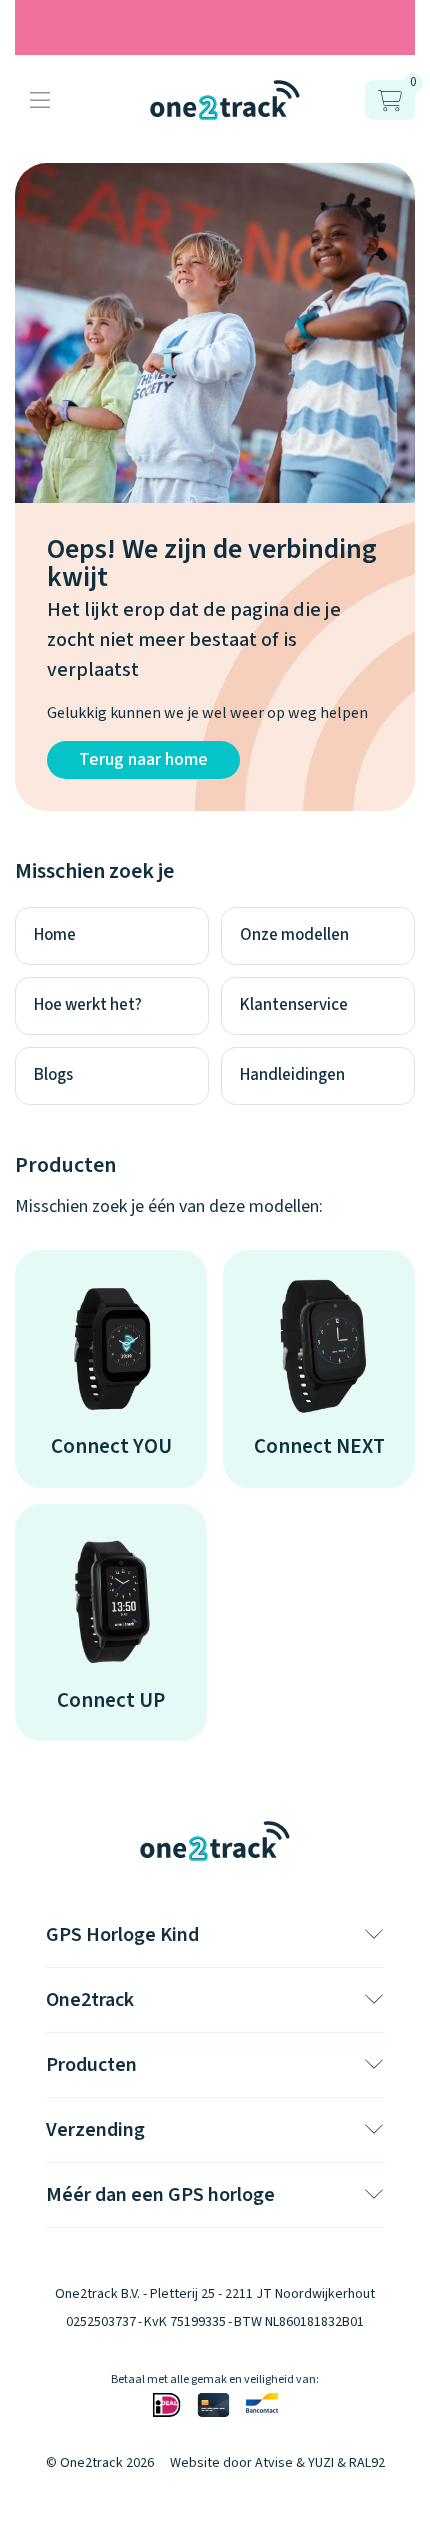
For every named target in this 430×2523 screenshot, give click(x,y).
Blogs (53, 1075)
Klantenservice (294, 1005)
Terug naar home (143, 759)
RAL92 (367, 2463)
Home (55, 935)
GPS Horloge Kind (122, 1935)
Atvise (274, 2463)
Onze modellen (294, 935)
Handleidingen (292, 1075)
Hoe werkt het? (88, 1005)
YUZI (321, 2463)
